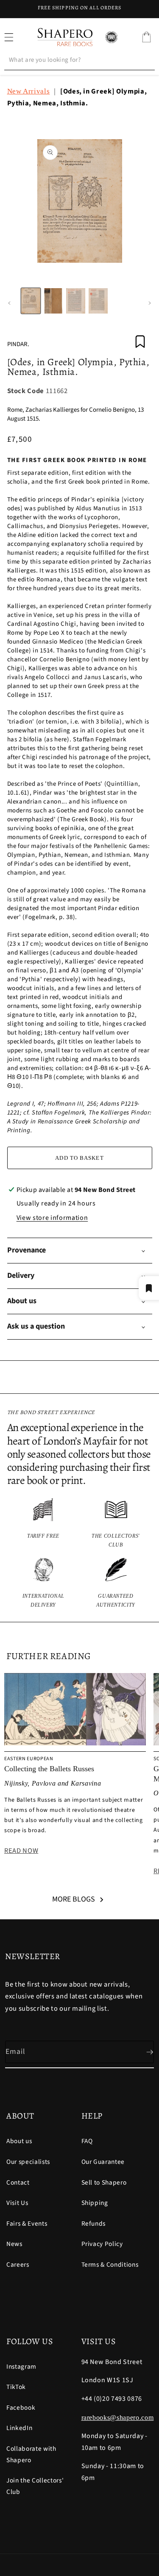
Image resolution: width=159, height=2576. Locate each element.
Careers (18, 2265)
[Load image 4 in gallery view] (98, 301)
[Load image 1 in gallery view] (31, 301)
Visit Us (17, 2203)
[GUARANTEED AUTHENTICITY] (116, 1584)
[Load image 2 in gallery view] (53, 301)
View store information (52, 1218)
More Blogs (74, 1899)
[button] (146, 37)
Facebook (21, 2408)
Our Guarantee (103, 2162)
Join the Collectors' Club (35, 2486)
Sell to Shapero (104, 2182)
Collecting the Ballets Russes (49, 1769)
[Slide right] (150, 303)
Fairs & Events (27, 2224)
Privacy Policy (102, 2244)
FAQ (87, 2141)
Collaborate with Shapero (31, 2454)
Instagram (21, 2367)
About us (19, 2141)
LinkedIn (19, 2428)
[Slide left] (9, 303)
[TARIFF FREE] (43, 1523)
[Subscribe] (143, 2052)
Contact (18, 2182)
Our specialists (28, 2162)
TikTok (16, 2387)
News (14, 2244)
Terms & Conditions (110, 2265)
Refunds (94, 2224)
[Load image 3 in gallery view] (76, 301)
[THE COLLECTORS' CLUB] (116, 1523)
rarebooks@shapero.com (118, 2418)
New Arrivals (29, 91)
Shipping (95, 2203)
